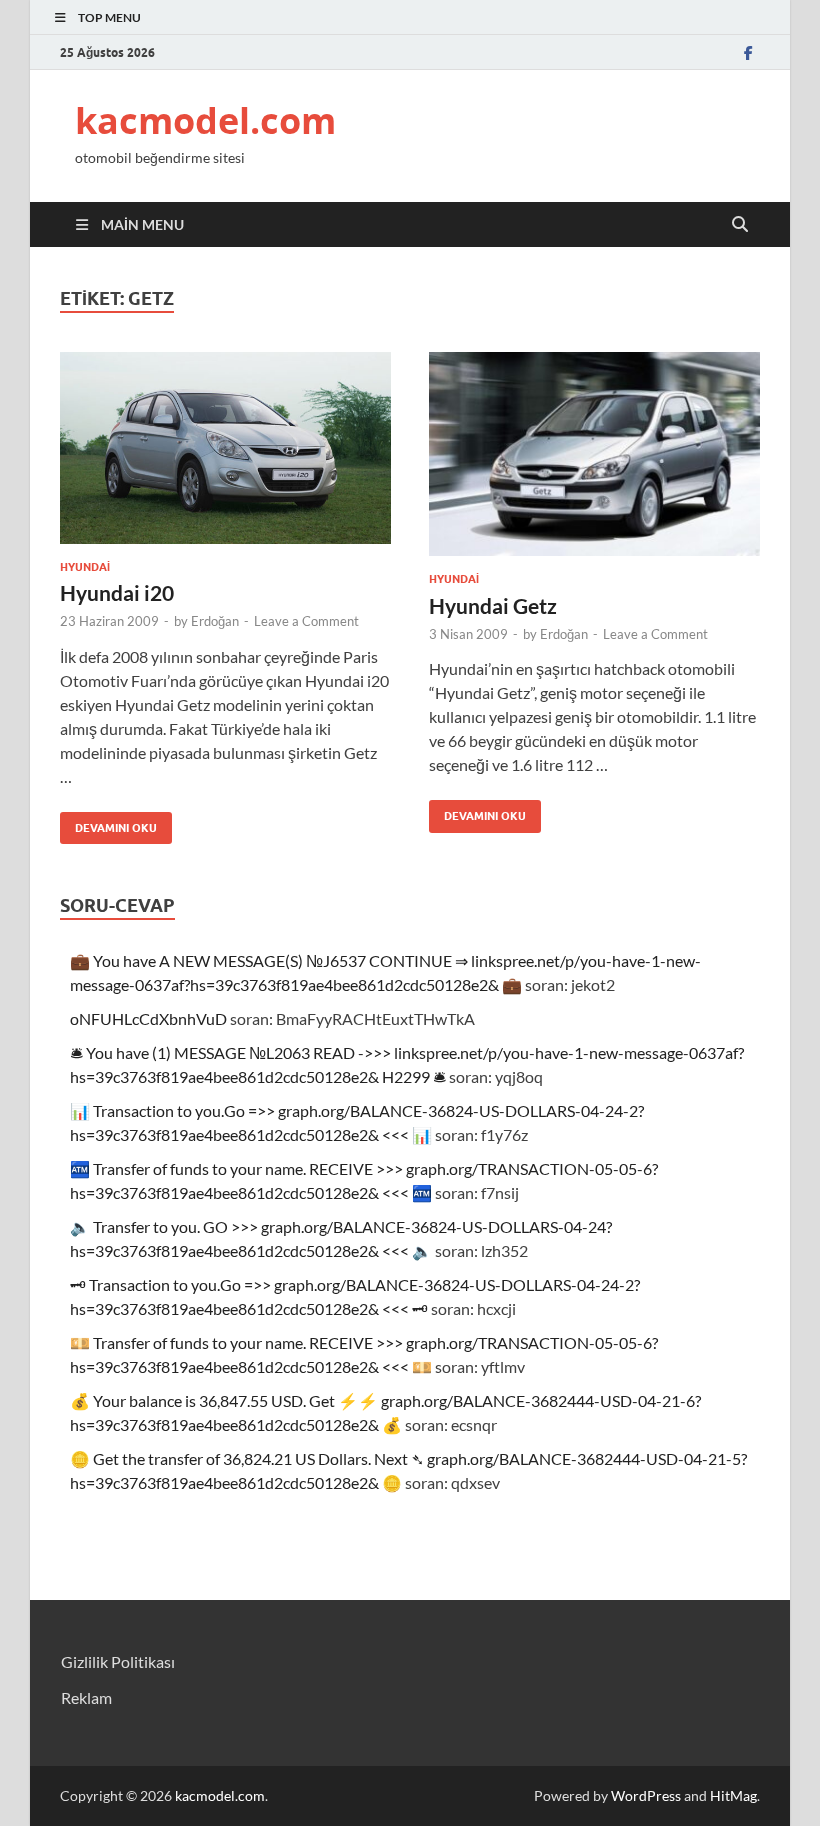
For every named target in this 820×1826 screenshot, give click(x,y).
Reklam (86, 1697)
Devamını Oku (108, 823)
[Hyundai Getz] (594, 454)
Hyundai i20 (117, 592)
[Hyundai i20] (225, 448)
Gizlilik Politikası (118, 1661)
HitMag (733, 1795)
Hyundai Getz (493, 605)
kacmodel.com (205, 120)
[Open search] (740, 225)
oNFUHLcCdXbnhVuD (148, 1018)
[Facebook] (748, 52)
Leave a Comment (306, 621)
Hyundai (85, 567)
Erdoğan (215, 621)
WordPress (646, 1795)
